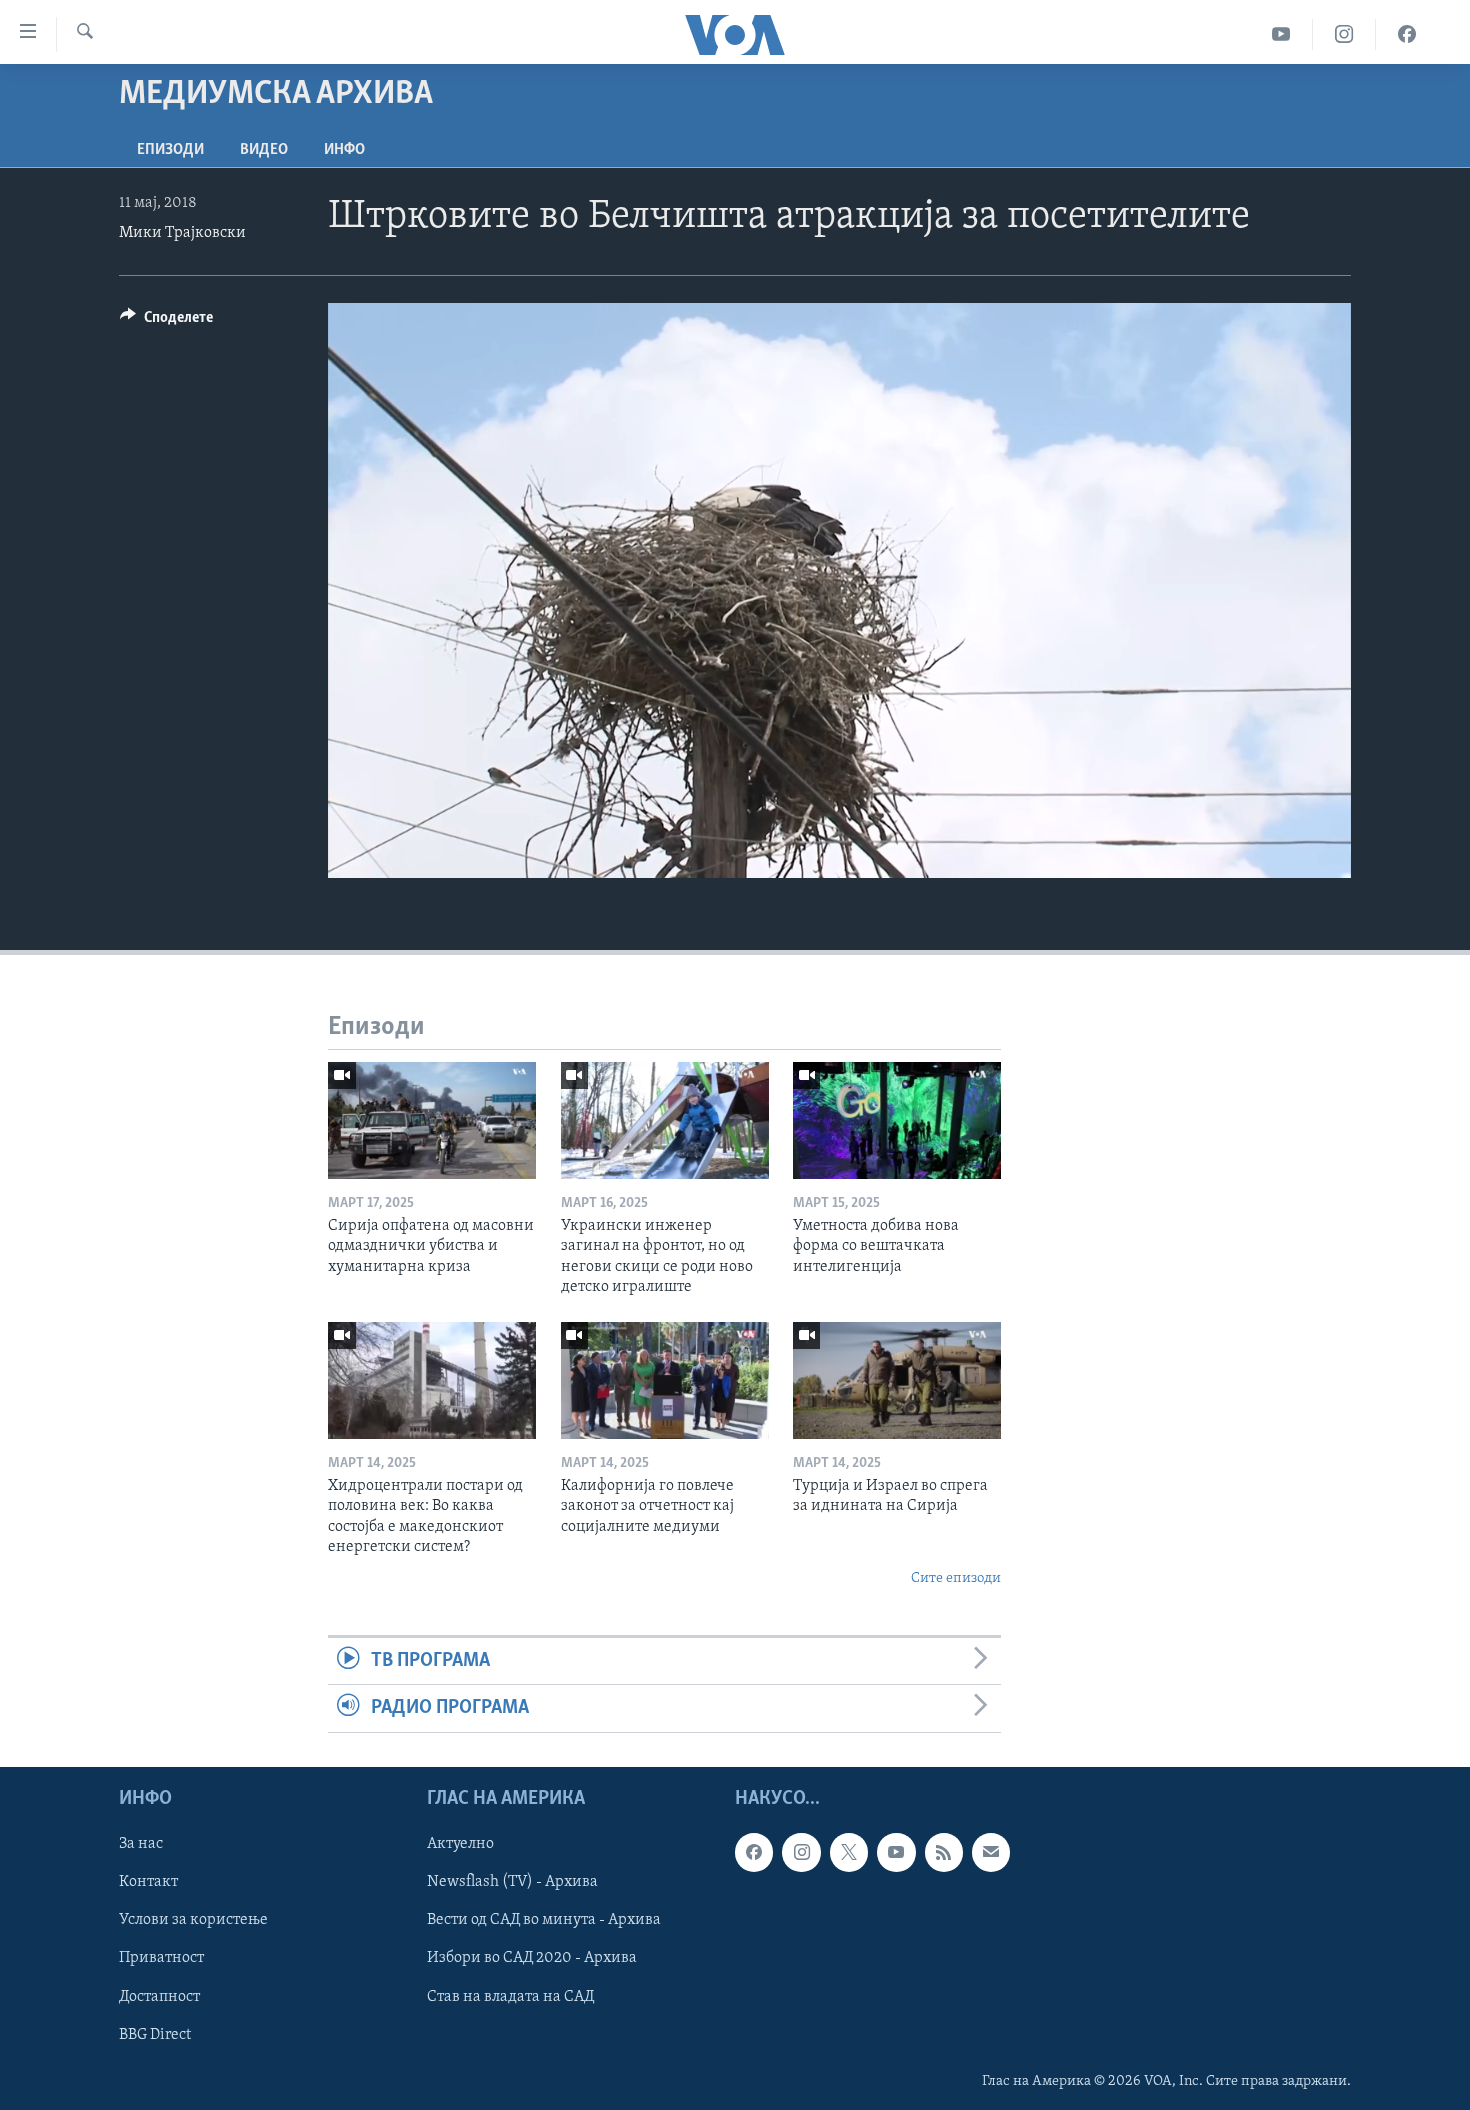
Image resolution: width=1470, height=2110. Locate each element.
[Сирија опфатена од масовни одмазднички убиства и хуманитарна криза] (432, 1120)
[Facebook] (1407, 34)
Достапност (159, 1996)
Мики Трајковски (182, 233)
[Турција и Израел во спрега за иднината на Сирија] (897, 1380)
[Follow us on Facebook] (754, 1852)
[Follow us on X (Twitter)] (849, 1852)
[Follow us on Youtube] (896, 1852)
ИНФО (344, 150)
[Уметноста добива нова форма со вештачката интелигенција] (897, 1120)
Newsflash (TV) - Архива (512, 1882)
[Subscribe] (991, 1852)
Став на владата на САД (510, 1996)
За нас (141, 1844)
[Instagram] (1344, 34)
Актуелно (460, 1844)
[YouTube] (1281, 34)
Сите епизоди (956, 1578)
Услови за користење (193, 1920)
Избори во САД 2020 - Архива (532, 1958)
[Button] (166, 322)
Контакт (148, 1882)
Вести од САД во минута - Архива (544, 1920)
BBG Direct (155, 2034)
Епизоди (170, 150)
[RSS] (944, 1852)
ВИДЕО (264, 150)
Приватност (161, 1958)
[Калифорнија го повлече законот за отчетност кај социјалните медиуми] (665, 1380)
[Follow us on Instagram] (801, 1852)
